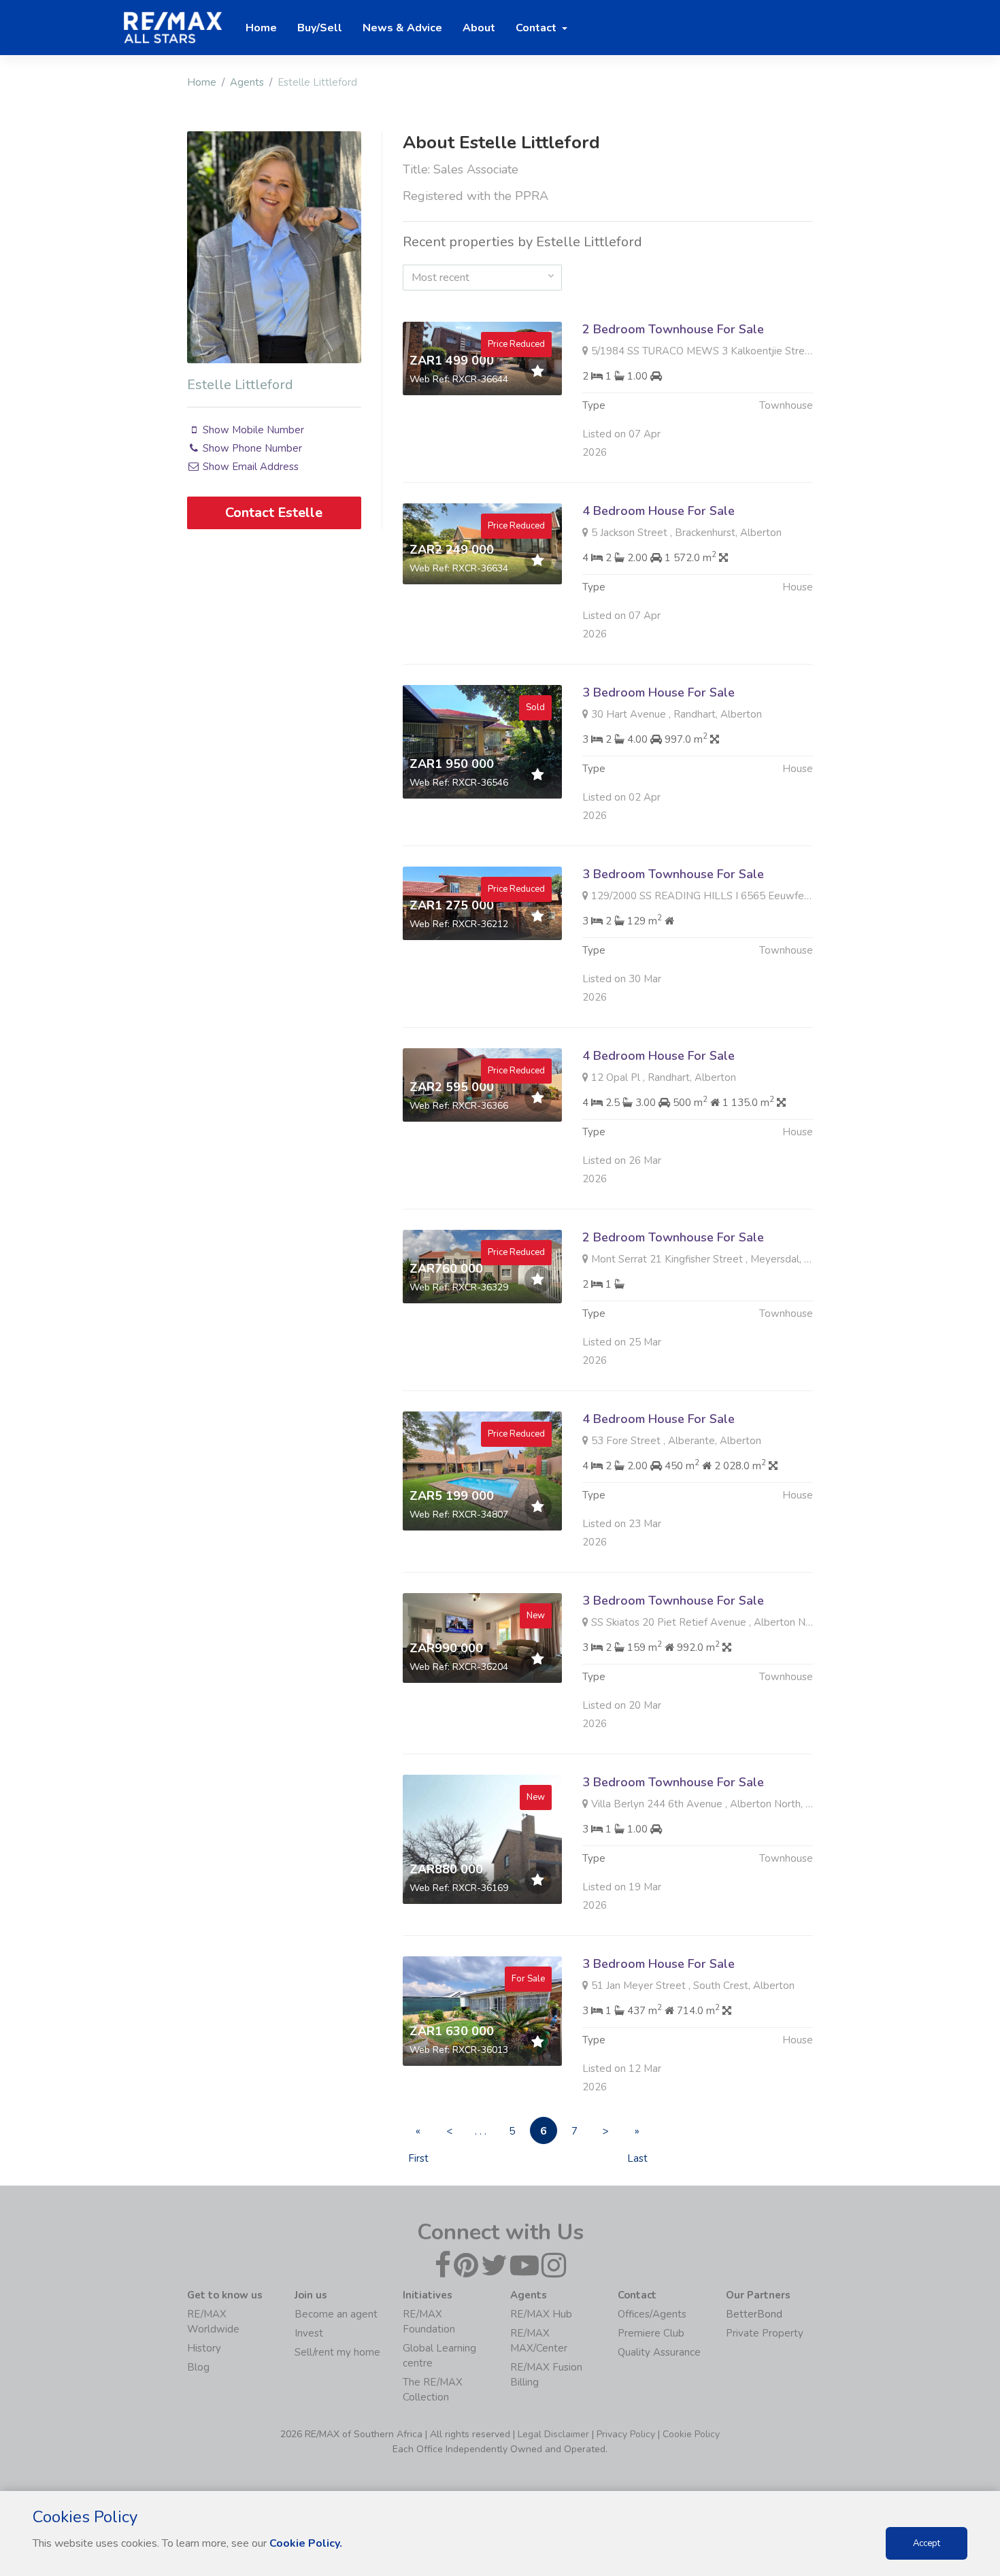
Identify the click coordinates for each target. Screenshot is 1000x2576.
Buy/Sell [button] (320, 28)
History (204, 2348)
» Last (637, 2134)
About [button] (479, 28)
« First (418, 2134)
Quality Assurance (659, 2352)
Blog (198, 2367)
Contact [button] (537, 28)
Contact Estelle (274, 513)
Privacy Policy (626, 2434)
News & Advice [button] (402, 28)
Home (202, 82)
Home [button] (261, 28)
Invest (309, 2333)
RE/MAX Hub (541, 2314)
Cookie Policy (691, 2434)
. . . (481, 2131)
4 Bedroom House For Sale (659, 511)
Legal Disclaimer (553, 2434)
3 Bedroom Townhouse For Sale (673, 874)
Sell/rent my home (337, 2352)
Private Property (765, 2333)
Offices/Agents (652, 2314)
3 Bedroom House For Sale (659, 692)
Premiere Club (651, 2333)
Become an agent (336, 2314)
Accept (927, 2543)
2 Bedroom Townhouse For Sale (673, 329)
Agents (247, 82)
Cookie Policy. (306, 2543)
